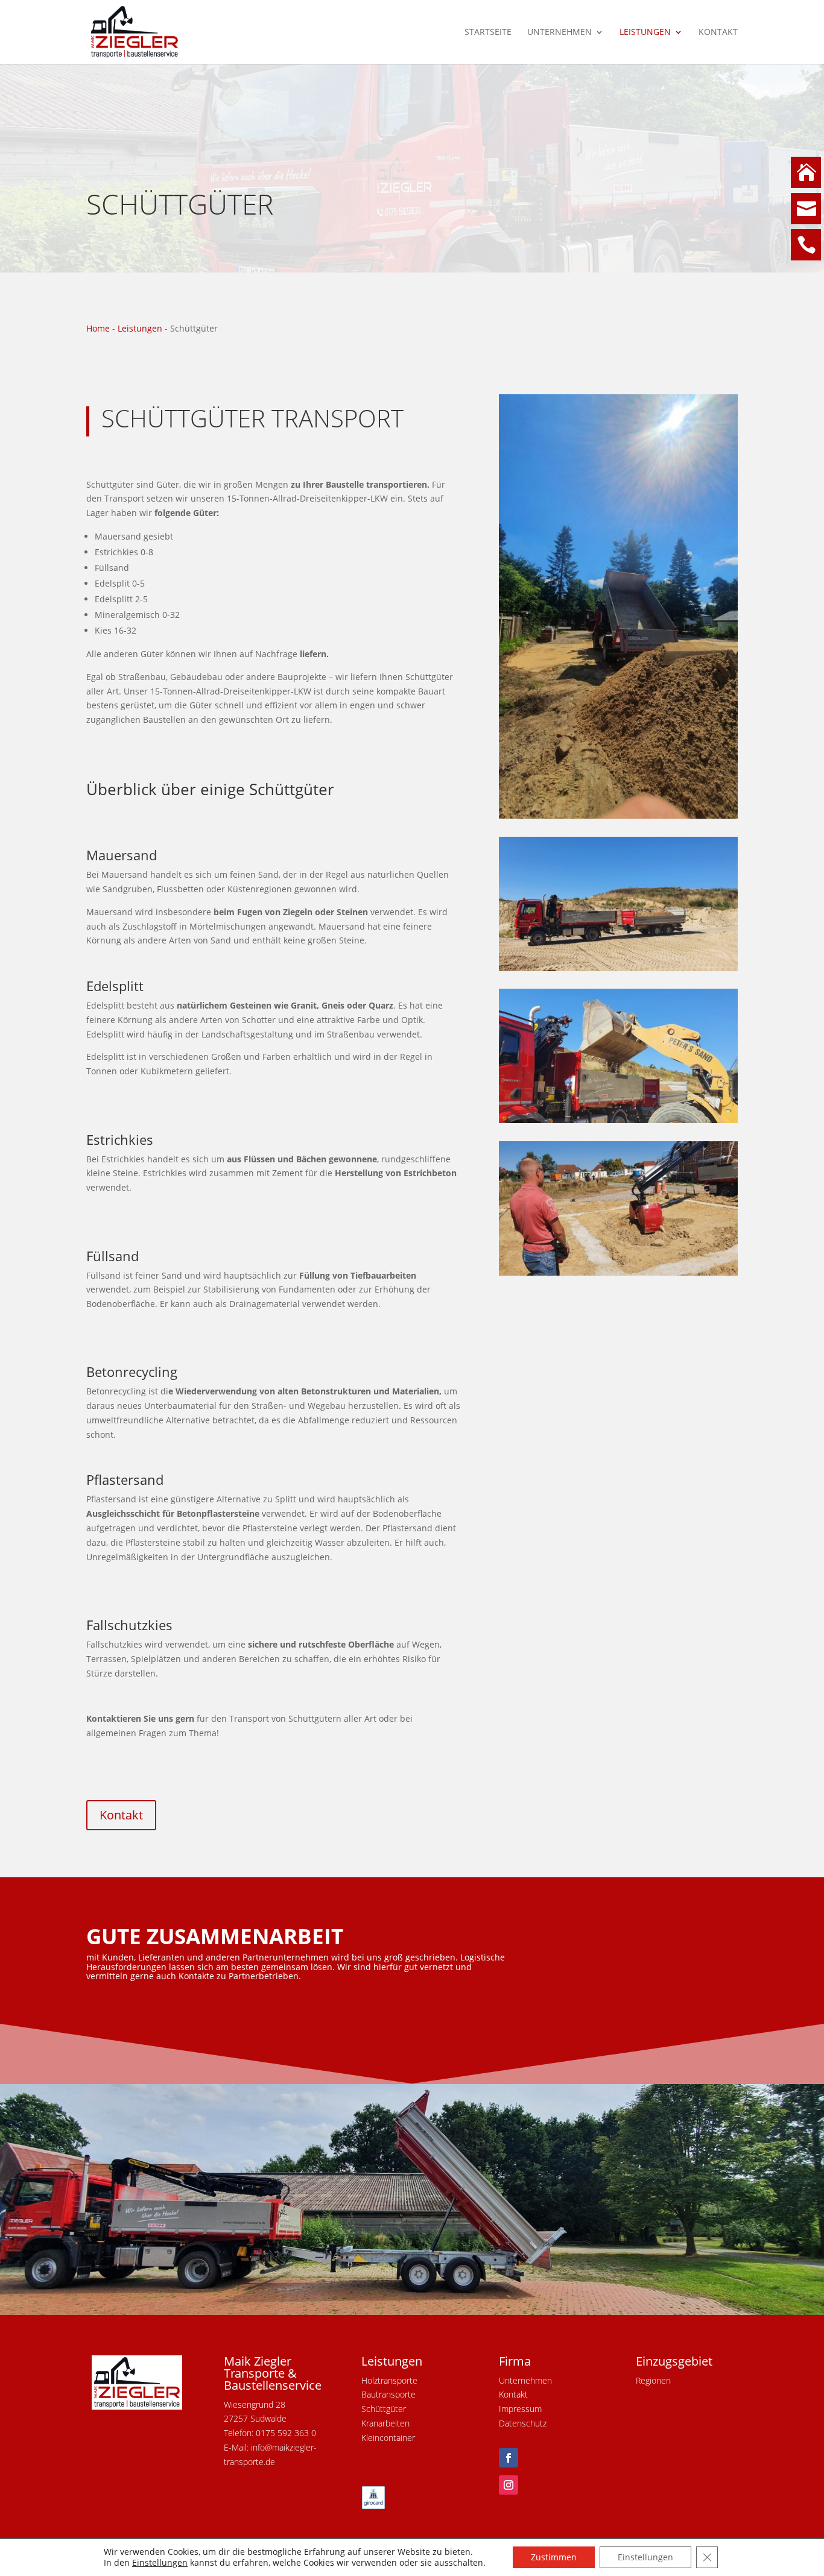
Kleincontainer (388, 2438)
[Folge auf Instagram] (509, 2485)
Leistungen (645, 33)
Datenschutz (523, 2423)
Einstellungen (160, 2563)
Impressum (520, 2409)
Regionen (653, 2380)
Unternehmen (559, 33)
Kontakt (718, 33)
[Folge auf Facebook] (509, 2458)
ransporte (397, 2394)
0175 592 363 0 (286, 2433)
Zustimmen (554, 2557)
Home (98, 328)
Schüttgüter (384, 2409)
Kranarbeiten (385, 2423)
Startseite (488, 33)
